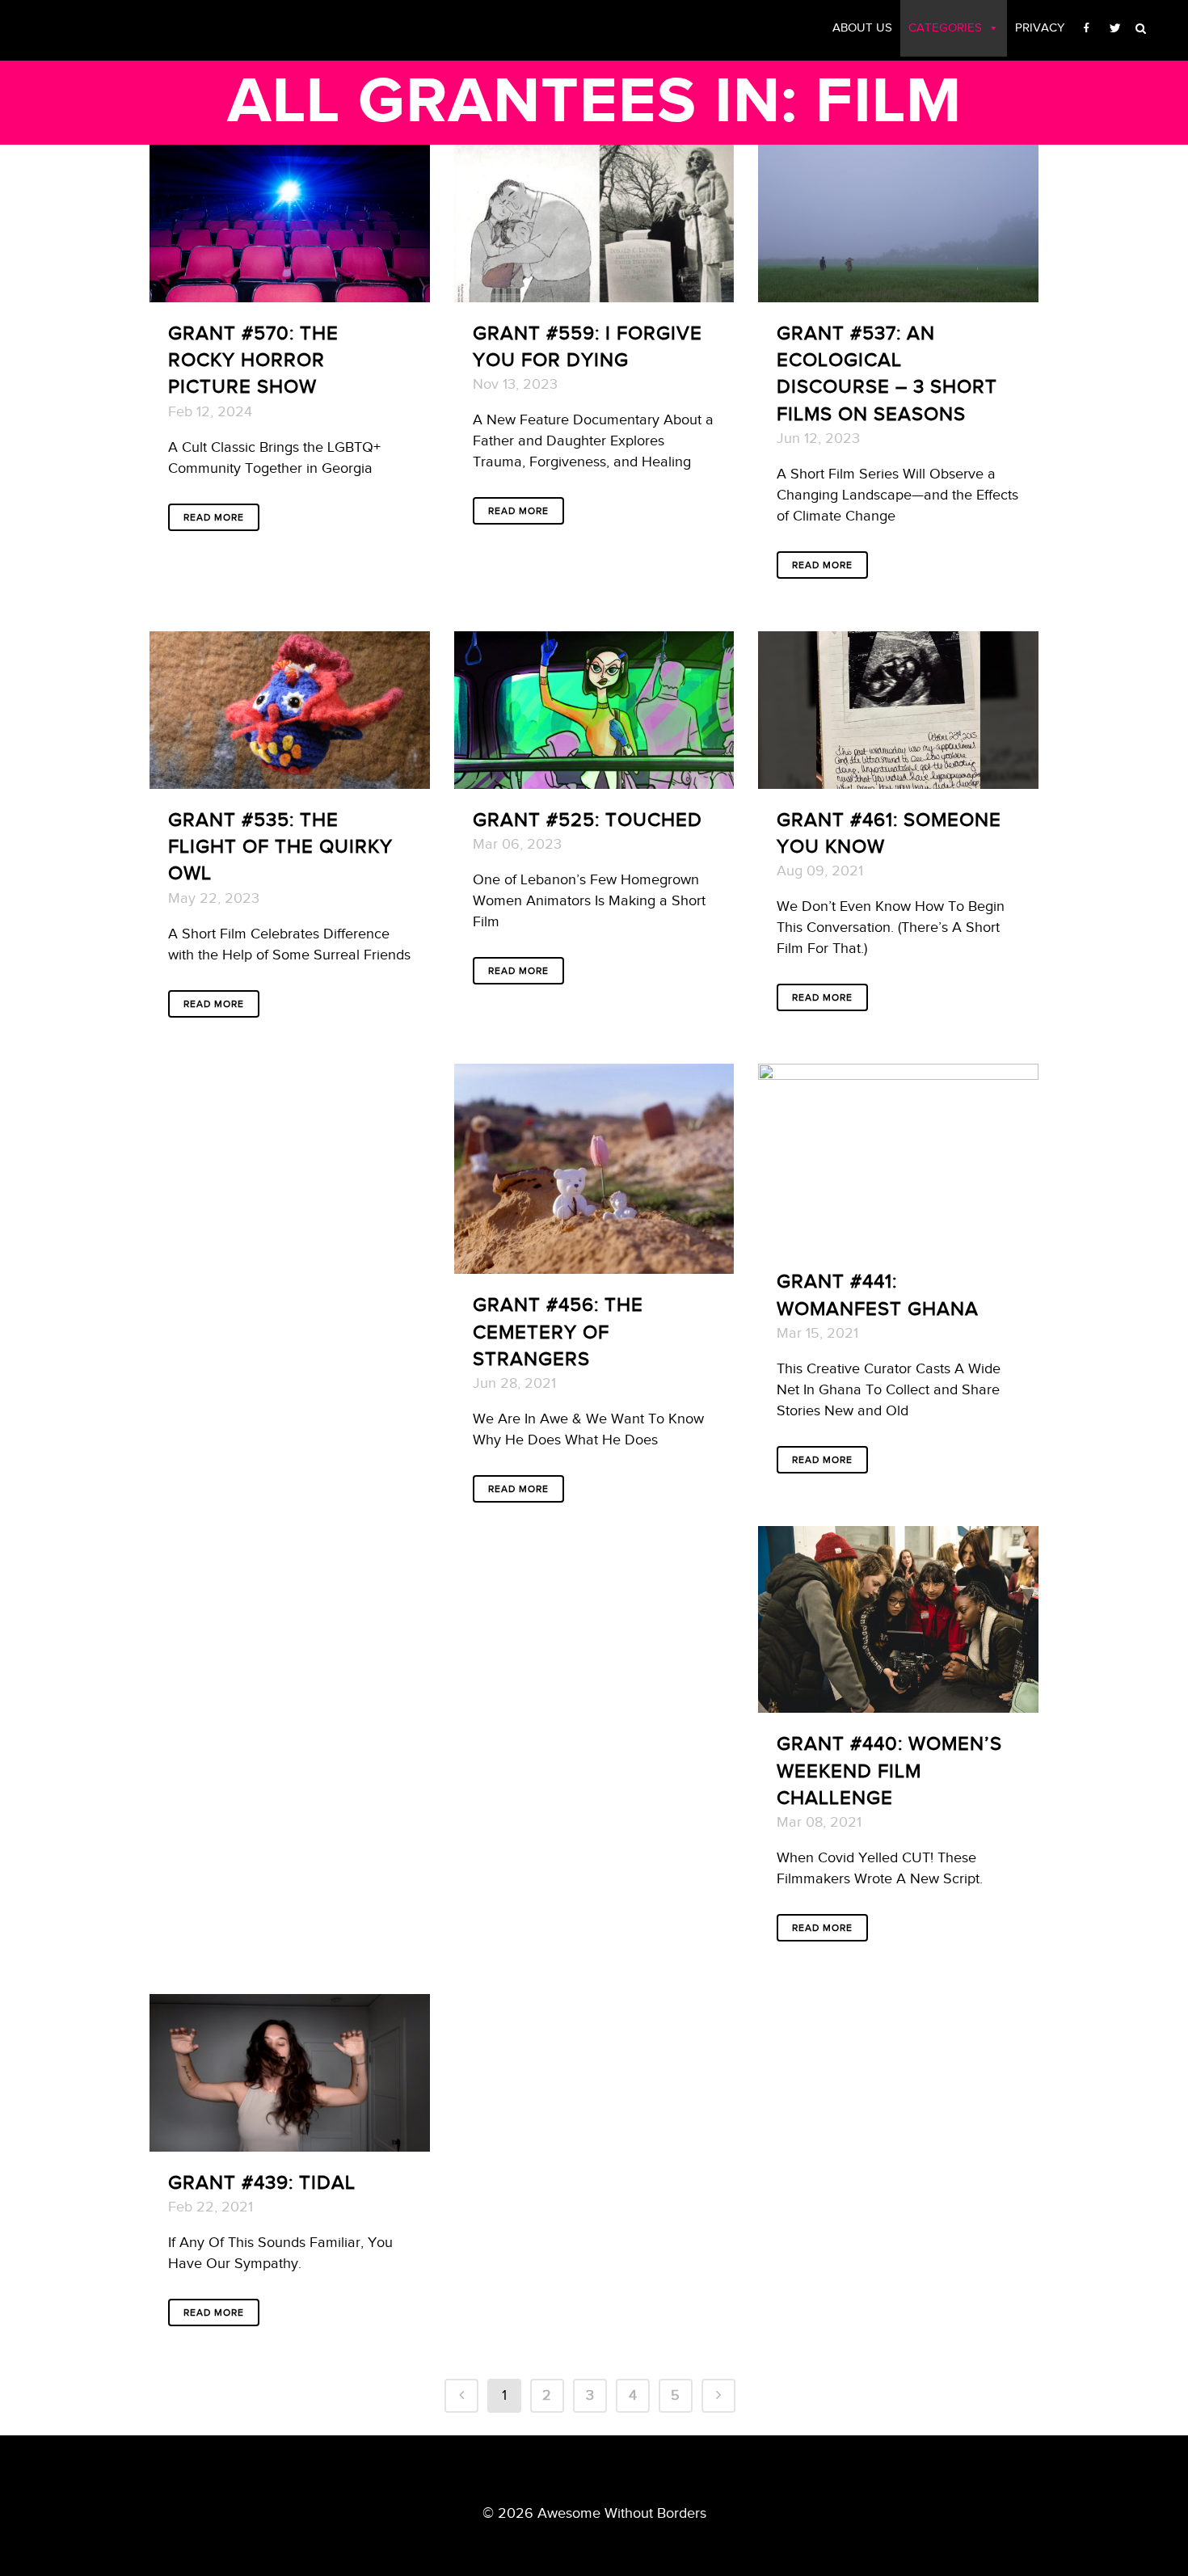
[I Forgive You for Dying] (594, 223)
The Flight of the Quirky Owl (280, 847)
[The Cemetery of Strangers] (594, 1169)
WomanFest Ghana (878, 1309)
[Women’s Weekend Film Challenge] (898, 1619)
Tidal (327, 2183)
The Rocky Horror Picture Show (253, 360)
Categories (945, 28)
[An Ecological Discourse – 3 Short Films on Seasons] (898, 223)
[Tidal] (290, 2073)
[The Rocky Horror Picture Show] (290, 223)
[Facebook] (1087, 28)
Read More (214, 517)
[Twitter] (1115, 28)
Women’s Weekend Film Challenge (889, 1771)
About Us (862, 28)
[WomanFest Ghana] (898, 1157)
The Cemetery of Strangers (558, 1332)
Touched (654, 820)
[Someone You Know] (898, 710)
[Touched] (594, 710)
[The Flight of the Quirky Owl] (290, 710)
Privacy (1040, 28)
